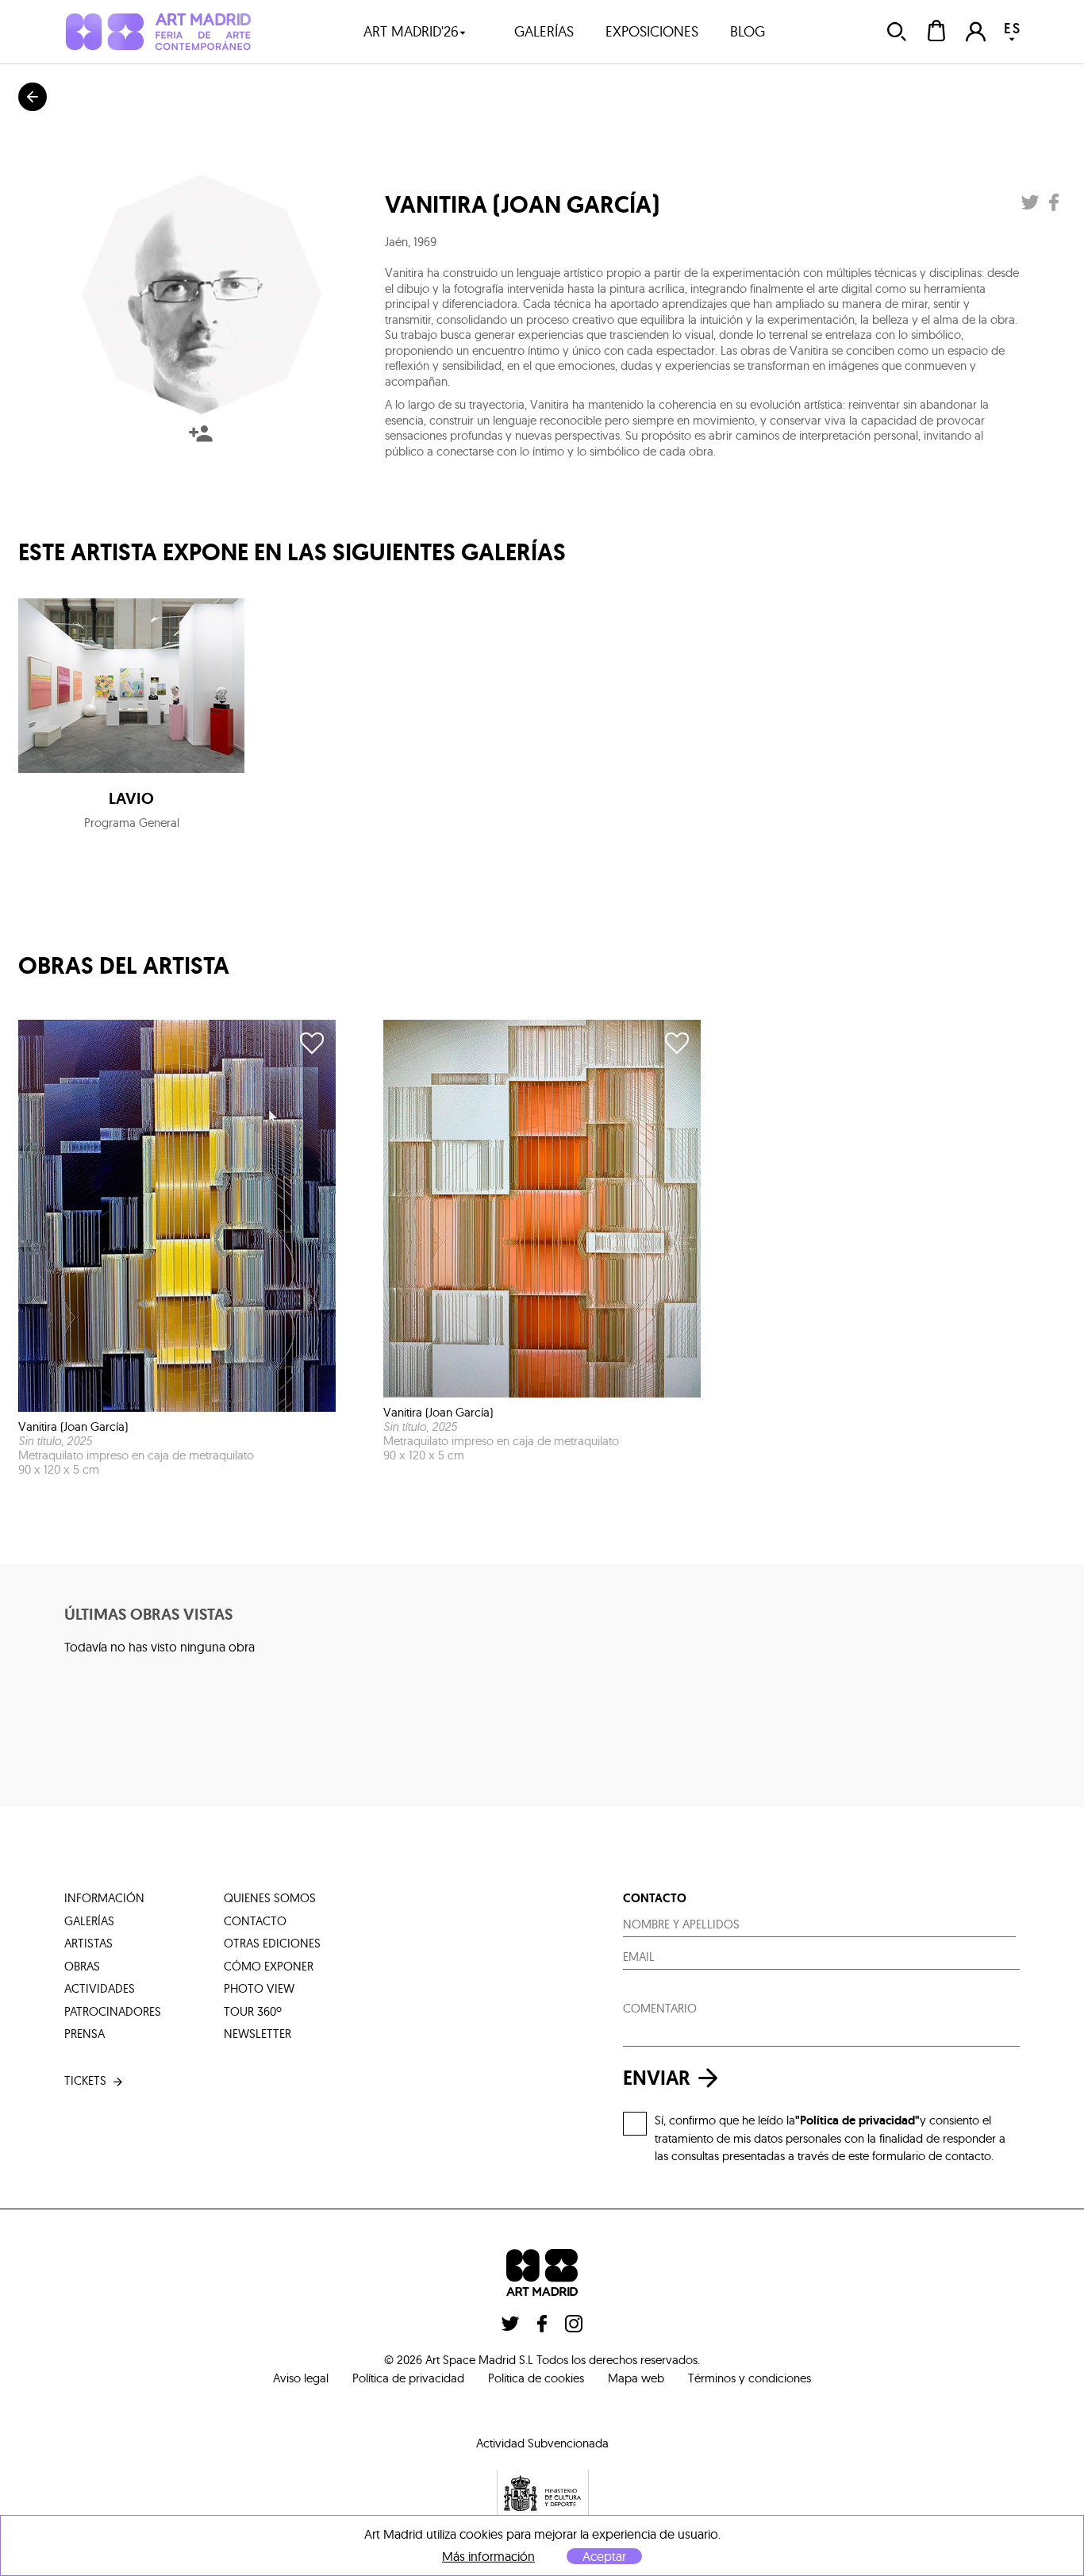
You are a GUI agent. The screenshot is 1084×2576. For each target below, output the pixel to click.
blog (748, 31)
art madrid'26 (411, 31)
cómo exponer (269, 1966)
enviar (657, 2078)
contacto (255, 1921)
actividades (100, 1988)
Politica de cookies (536, 2378)
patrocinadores (113, 2011)
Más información (488, 2557)
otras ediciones (272, 1943)
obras (82, 1966)
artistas (88, 1943)
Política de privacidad (408, 2378)
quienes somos (270, 1898)
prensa (85, 2034)
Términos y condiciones (750, 2378)
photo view (259, 1988)
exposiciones (652, 31)
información (104, 1898)
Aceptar (604, 2556)
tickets (85, 2080)
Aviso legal (301, 2378)
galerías (544, 31)
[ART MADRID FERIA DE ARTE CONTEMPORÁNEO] (158, 31)
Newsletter (258, 2034)
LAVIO (131, 798)
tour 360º (253, 2011)
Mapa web (636, 2378)
